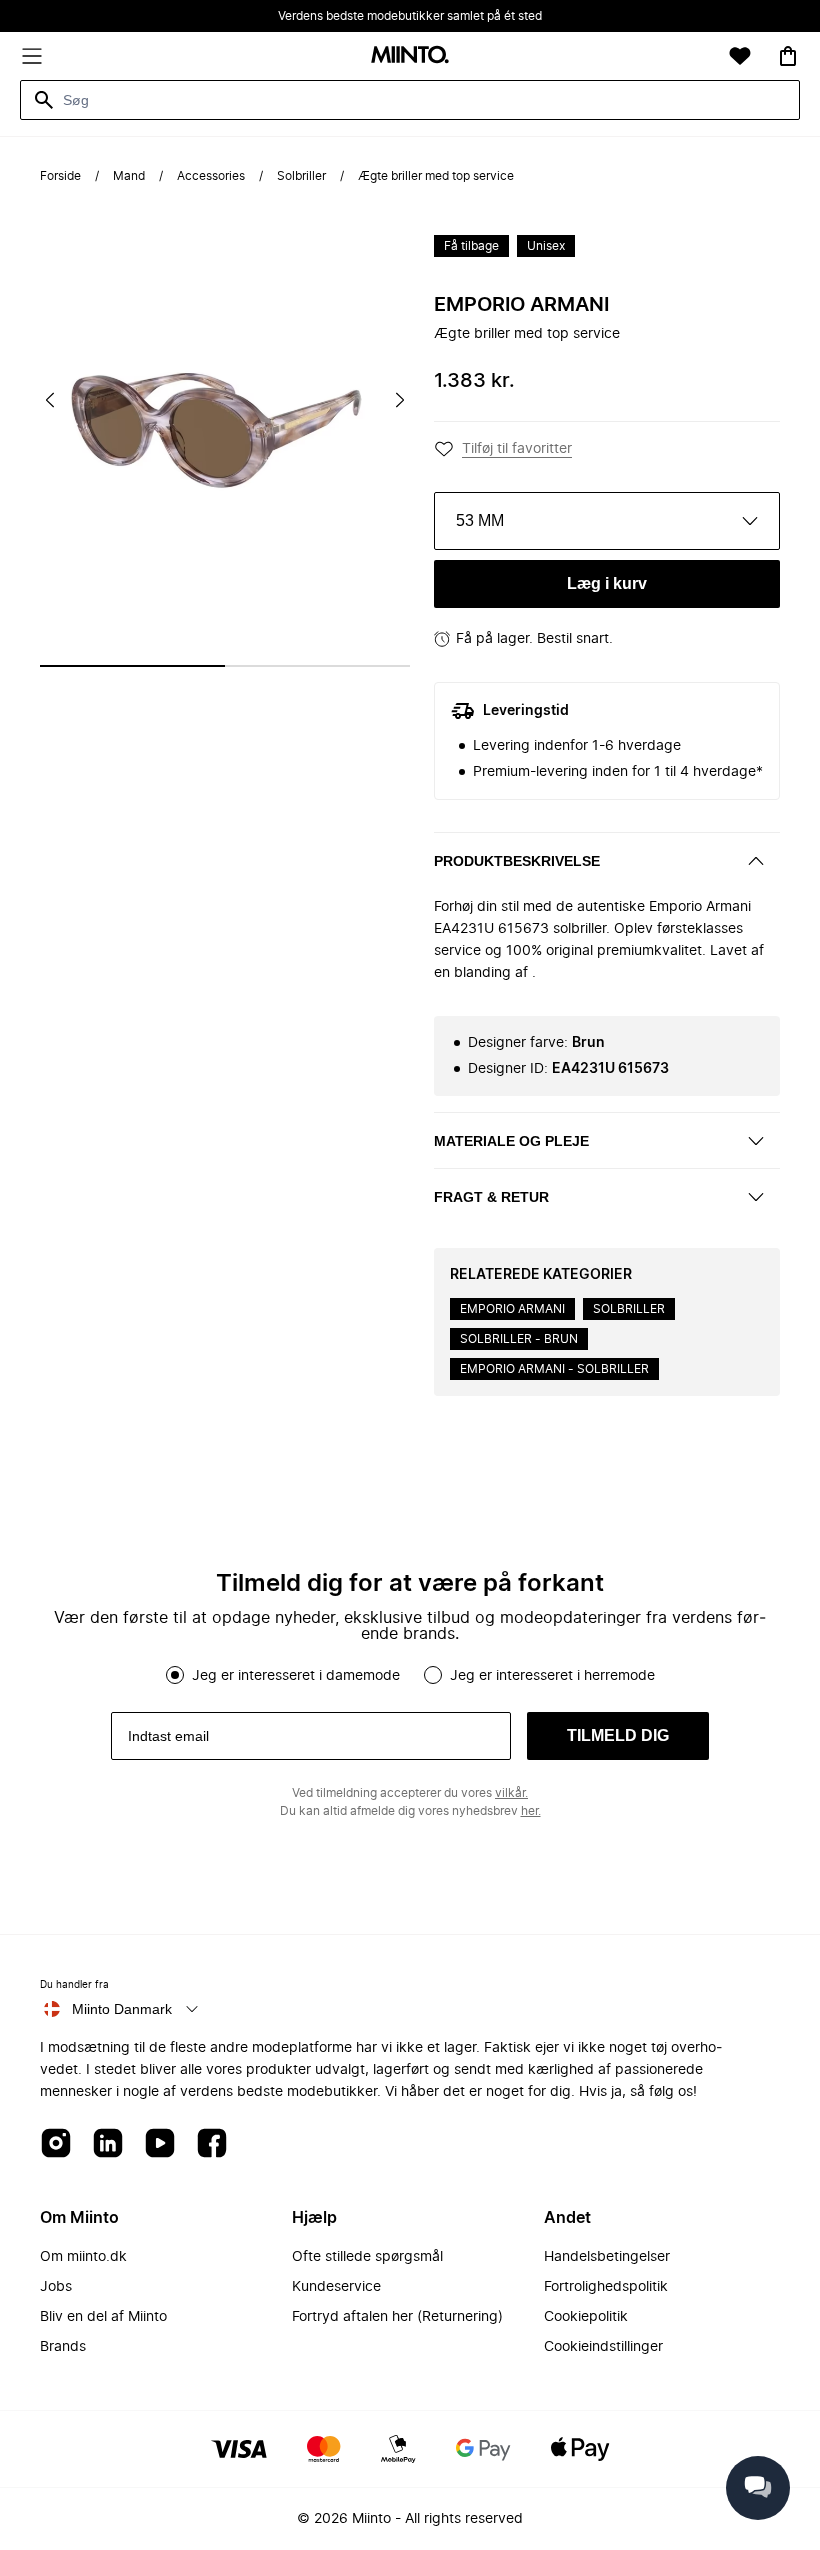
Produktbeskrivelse (517, 861)
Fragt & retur (491, 1197)
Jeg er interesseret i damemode (296, 1676)
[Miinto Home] (410, 56)
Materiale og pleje (511, 1141)
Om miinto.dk (83, 2257)
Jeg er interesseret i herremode (552, 1676)
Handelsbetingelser (607, 2257)
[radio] (175, 1675)
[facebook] (212, 2144)
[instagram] (56, 2144)
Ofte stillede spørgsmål (367, 2257)
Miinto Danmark (122, 2009)
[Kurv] (788, 56)
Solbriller (301, 176)
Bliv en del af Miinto (103, 2317)
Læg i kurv (607, 583)
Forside (60, 176)
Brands (63, 2347)
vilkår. (511, 1793)
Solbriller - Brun (519, 1339)
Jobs (56, 2287)
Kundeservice (336, 2287)
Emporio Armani (521, 305)
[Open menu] (32, 56)
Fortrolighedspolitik (606, 2287)
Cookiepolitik (586, 2317)
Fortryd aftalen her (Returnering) (397, 2317)
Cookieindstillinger (603, 2347)
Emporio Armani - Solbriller (554, 1369)
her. (531, 1811)
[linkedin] (108, 2144)
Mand (129, 176)
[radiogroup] (410, 1675)
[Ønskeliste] (740, 56)
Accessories (211, 176)
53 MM (480, 520)
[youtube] (160, 2144)
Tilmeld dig (618, 1735)
